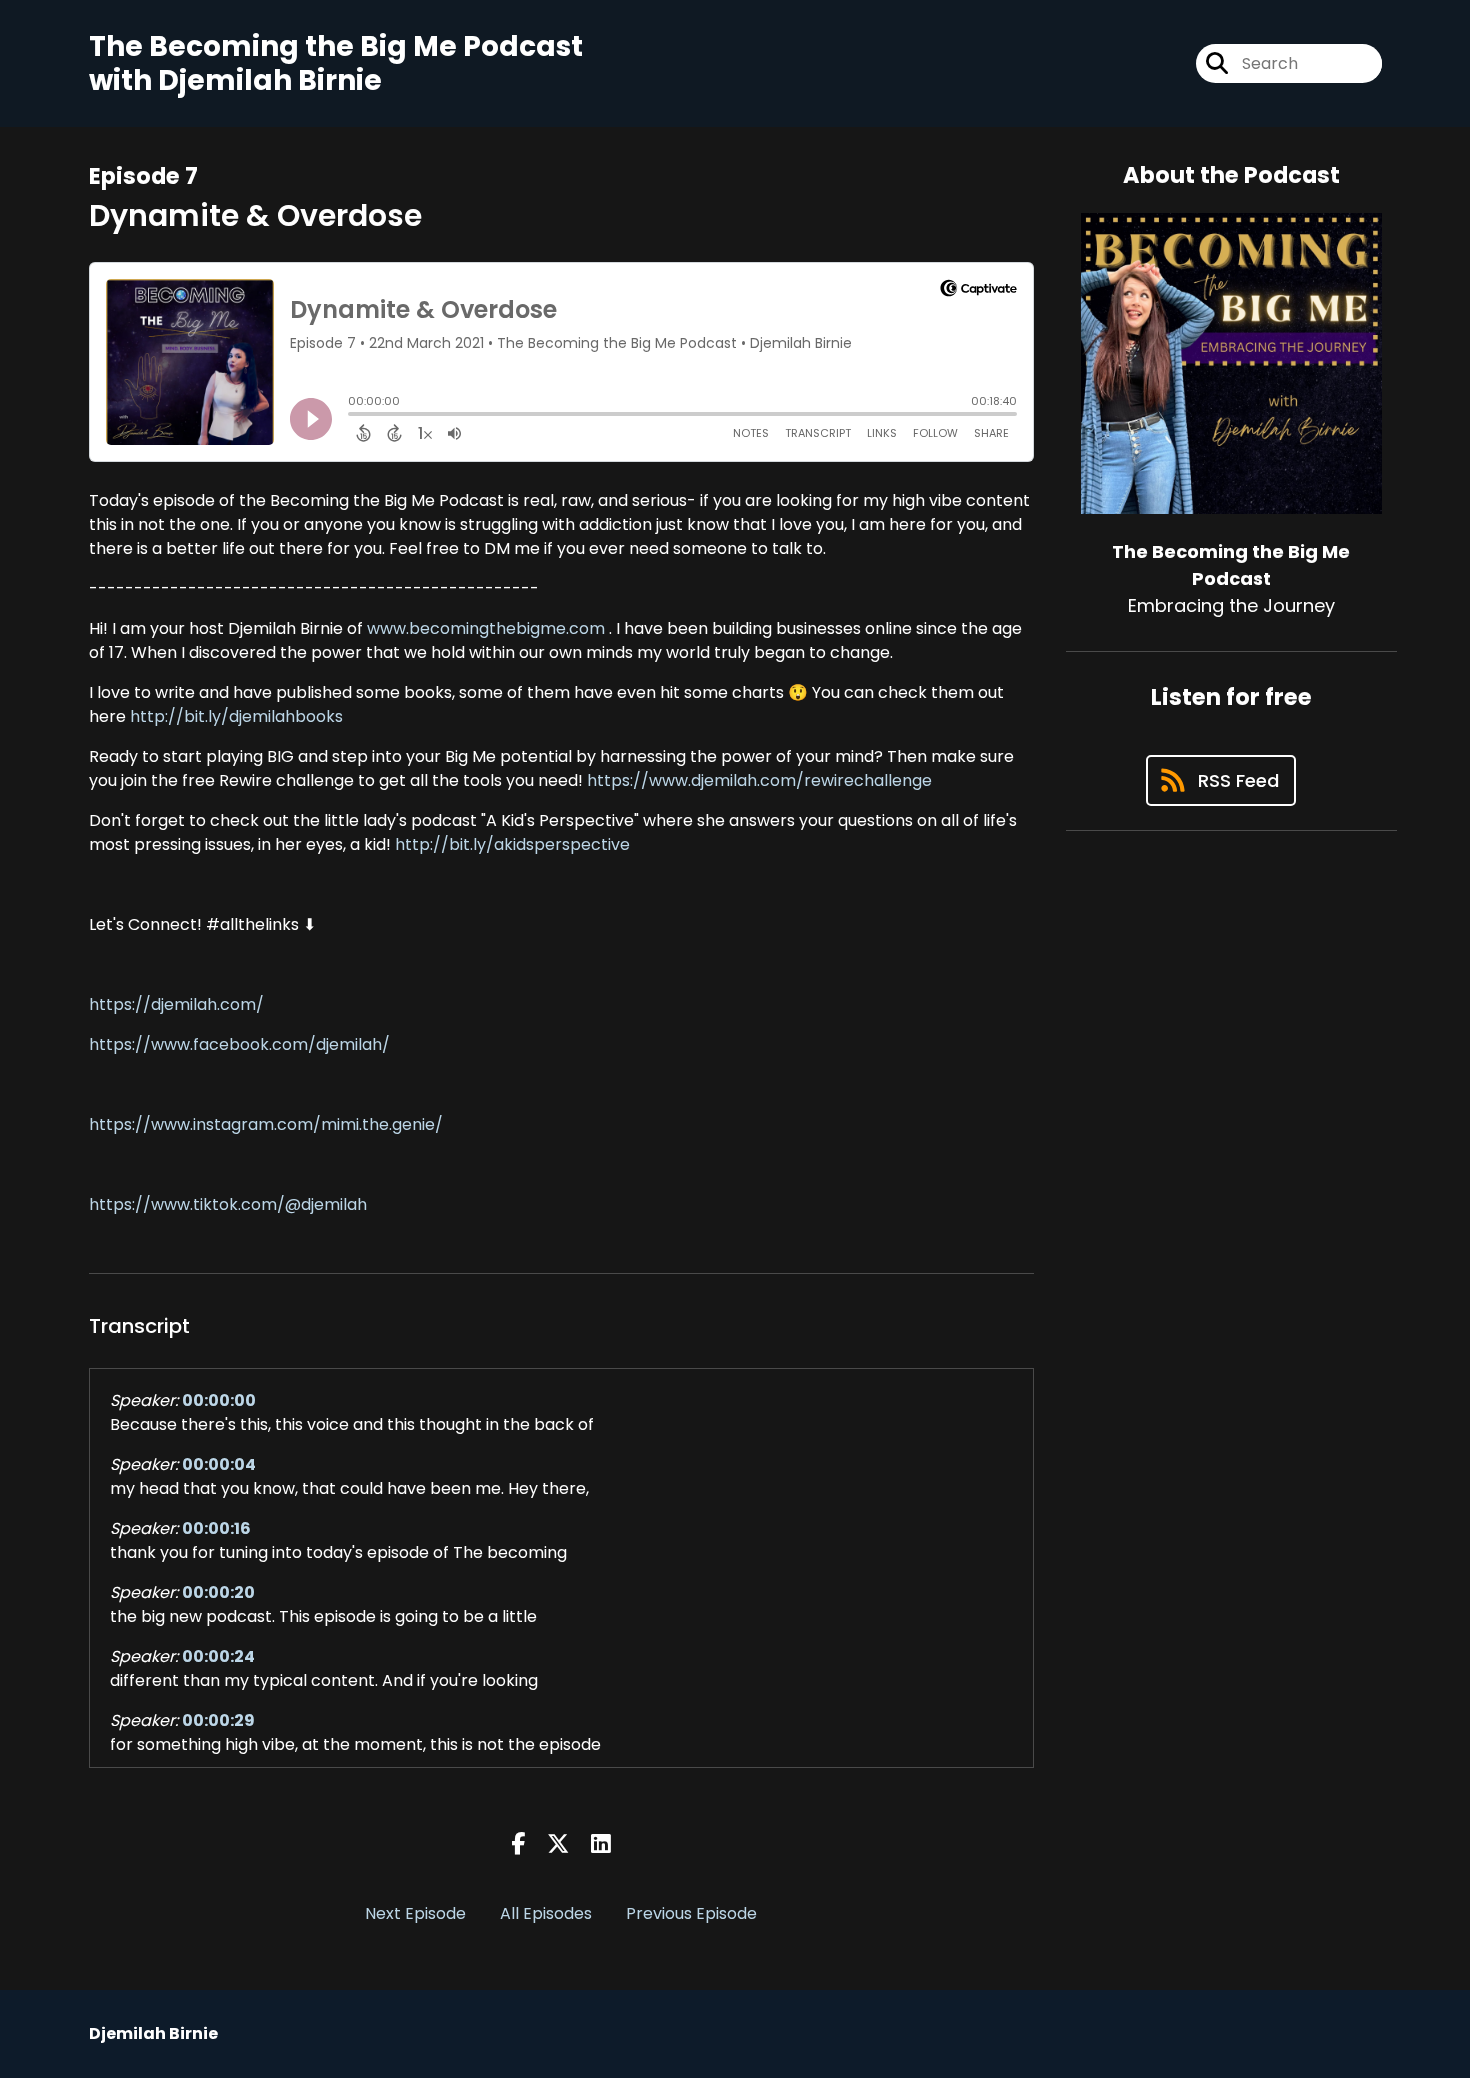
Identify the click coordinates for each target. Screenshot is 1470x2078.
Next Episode (415, 1913)
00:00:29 (218, 1720)
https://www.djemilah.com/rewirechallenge (759, 780)
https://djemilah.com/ (176, 1004)
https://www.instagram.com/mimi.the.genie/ (266, 1124)
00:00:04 (219, 1464)
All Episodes (546, 1913)
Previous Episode (691, 1913)
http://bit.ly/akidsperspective (510, 844)
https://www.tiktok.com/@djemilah (228, 1204)
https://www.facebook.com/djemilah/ (239, 1044)
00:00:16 (216, 1528)
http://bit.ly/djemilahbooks (234, 716)
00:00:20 (218, 1592)
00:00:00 (219, 1400)
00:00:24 (218, 1656)
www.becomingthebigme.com (484, 628)
